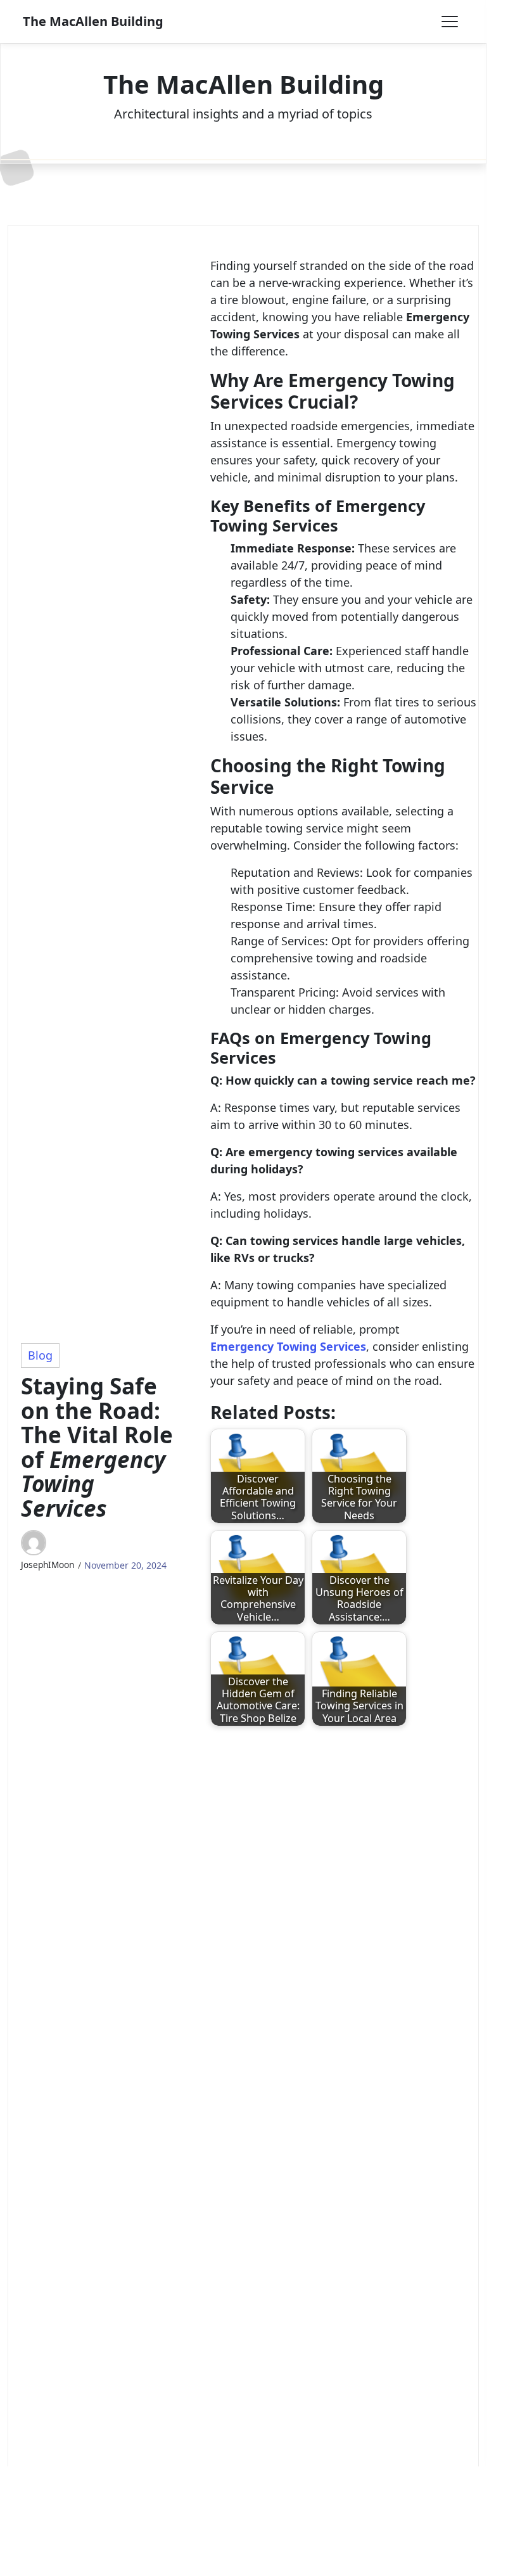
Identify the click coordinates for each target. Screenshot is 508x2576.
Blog (40, 1355)
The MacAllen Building (93, 21)
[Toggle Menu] (450, 22)
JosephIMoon (48, 1565)
